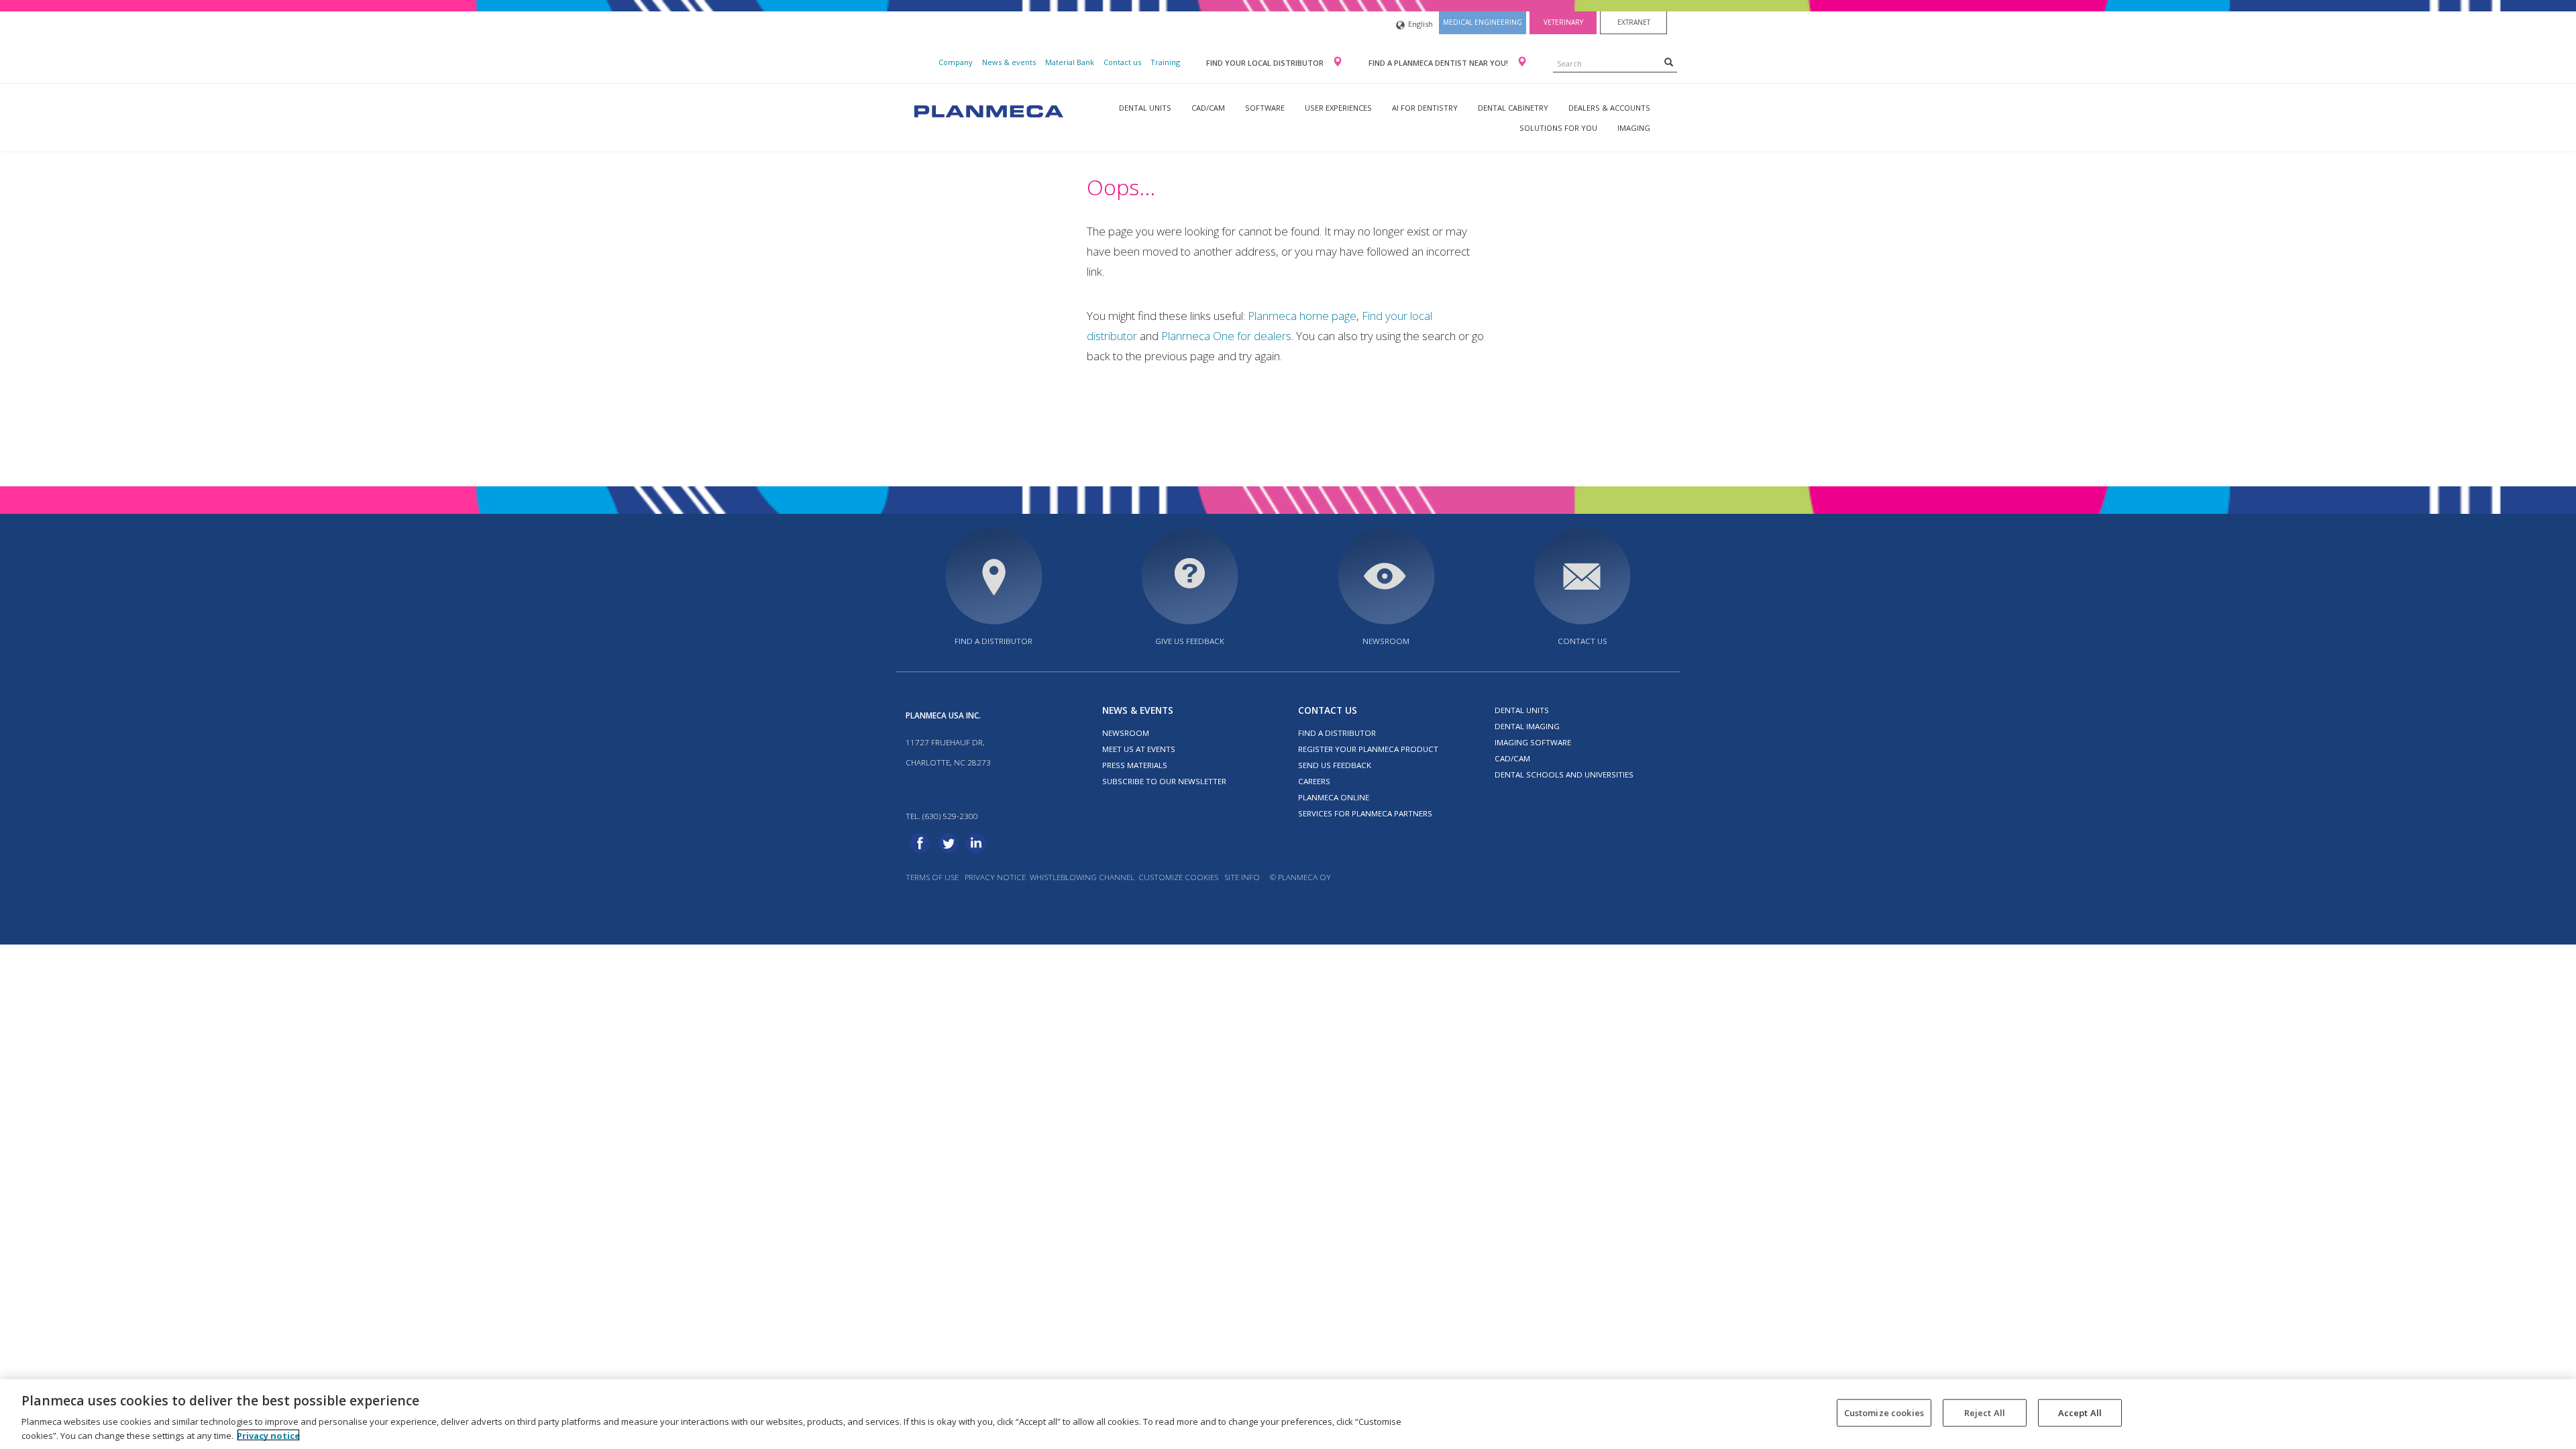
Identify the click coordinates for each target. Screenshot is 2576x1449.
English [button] (1420, 24)
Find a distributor (994, 641)
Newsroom (1386, 641)
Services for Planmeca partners (1365, 813)
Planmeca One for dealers (1226, 336)
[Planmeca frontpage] (987, 110)
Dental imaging (1527, 726)
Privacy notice (995, 877)
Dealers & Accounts (1609, 108)
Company (956, 62)
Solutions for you (1558, 128)
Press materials (1135, 765)
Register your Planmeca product (1368, 749)
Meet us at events (1139, 749)
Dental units (1145, 108)
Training (1165, 62)
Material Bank (1070, 62)
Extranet (1634, 22)
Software (1265, 108)
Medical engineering (1483, 22)
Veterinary (1563, 22)
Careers (1314, 781)
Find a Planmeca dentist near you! (1439, 63)
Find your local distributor (1266, 63)
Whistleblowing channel (1082, 877)
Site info (1242, 877)
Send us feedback (1335, 765)
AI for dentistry (1425, 108)
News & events (1009, 62)
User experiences (1338, 108)
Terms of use (932, 877)
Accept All (2080, 1413)
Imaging (1634, 128)
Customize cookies (1178, 877)
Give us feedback (1190, 641)
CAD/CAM (1208, 108)
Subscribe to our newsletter (1164, 781)
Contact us (1122, 62)
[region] (1288, 1414)
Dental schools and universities (1564, 774)
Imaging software (1533, 742)
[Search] (1669, 62)
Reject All (1985, 1413)
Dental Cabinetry (1513, 108)
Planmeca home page (1302, 316)
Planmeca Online (1334, 797)
